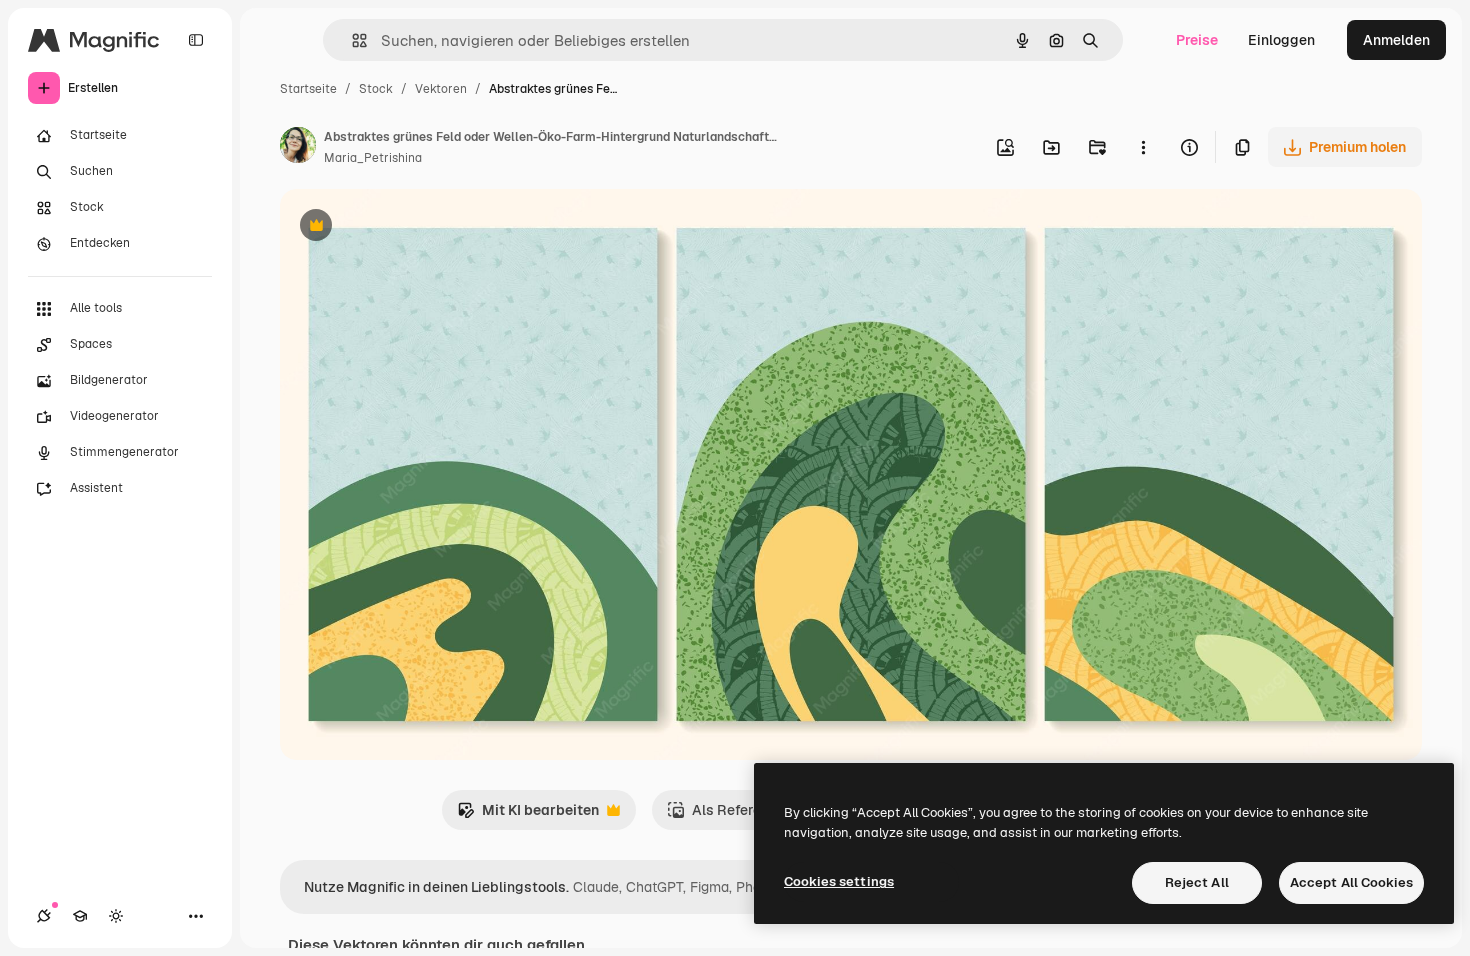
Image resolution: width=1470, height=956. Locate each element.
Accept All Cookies (1351, 882)
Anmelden (1396, 40)
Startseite (308, 89)
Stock (376, 89)
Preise (1197, 40)
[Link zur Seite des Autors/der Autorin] (298, 148)
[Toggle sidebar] (196, 40)
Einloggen (1281, 40)
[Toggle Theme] (116, 916)
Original (408, 227)
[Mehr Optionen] (1143, 147)
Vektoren (441, 89)
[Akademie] (80, 916)
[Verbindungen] (44, 916)
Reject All (1197, 882)
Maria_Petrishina (373, 158)
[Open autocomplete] (351, 40)
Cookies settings (839, 881)
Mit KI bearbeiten (528, 815)
